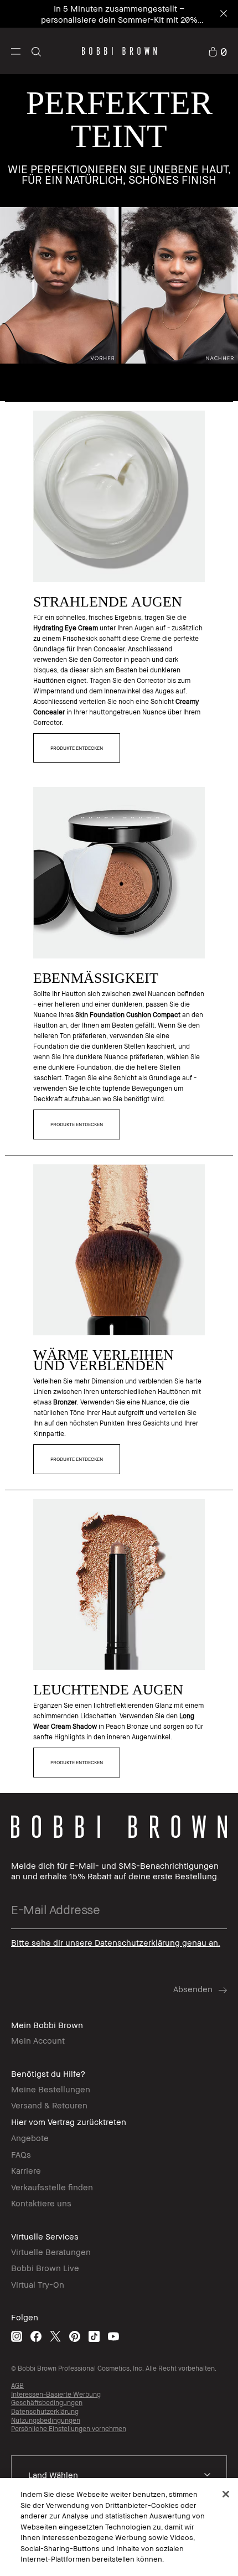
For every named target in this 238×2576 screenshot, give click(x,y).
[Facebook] (36, 2336)
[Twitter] (55, 2336)
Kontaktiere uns (41, 2203)
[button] (16, 51)
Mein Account (38, 2040)
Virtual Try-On (38, 2284)
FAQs (21, 2154)
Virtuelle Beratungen (51, 2252)
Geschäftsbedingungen (47, 2403)
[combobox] (119, 2475)
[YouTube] (113, 2336)
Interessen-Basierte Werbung (56, 2394)
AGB (17, 2385)
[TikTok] (94, 2336)
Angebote (30, 2138)
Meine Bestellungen (51, 2089)
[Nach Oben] (218, 1944)
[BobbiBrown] (119, 51)
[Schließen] (226, 2494)
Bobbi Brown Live (45, 2268)
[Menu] (16, 51)
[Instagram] (17, 2336)
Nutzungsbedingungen (46, 2420)
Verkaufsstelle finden (52, 2187)
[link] (218, 51)
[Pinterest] (75, 2336)
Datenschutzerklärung (45, 2411)
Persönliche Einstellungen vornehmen (69, 2429)
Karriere (26, 2170)
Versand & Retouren (49, 2105)
